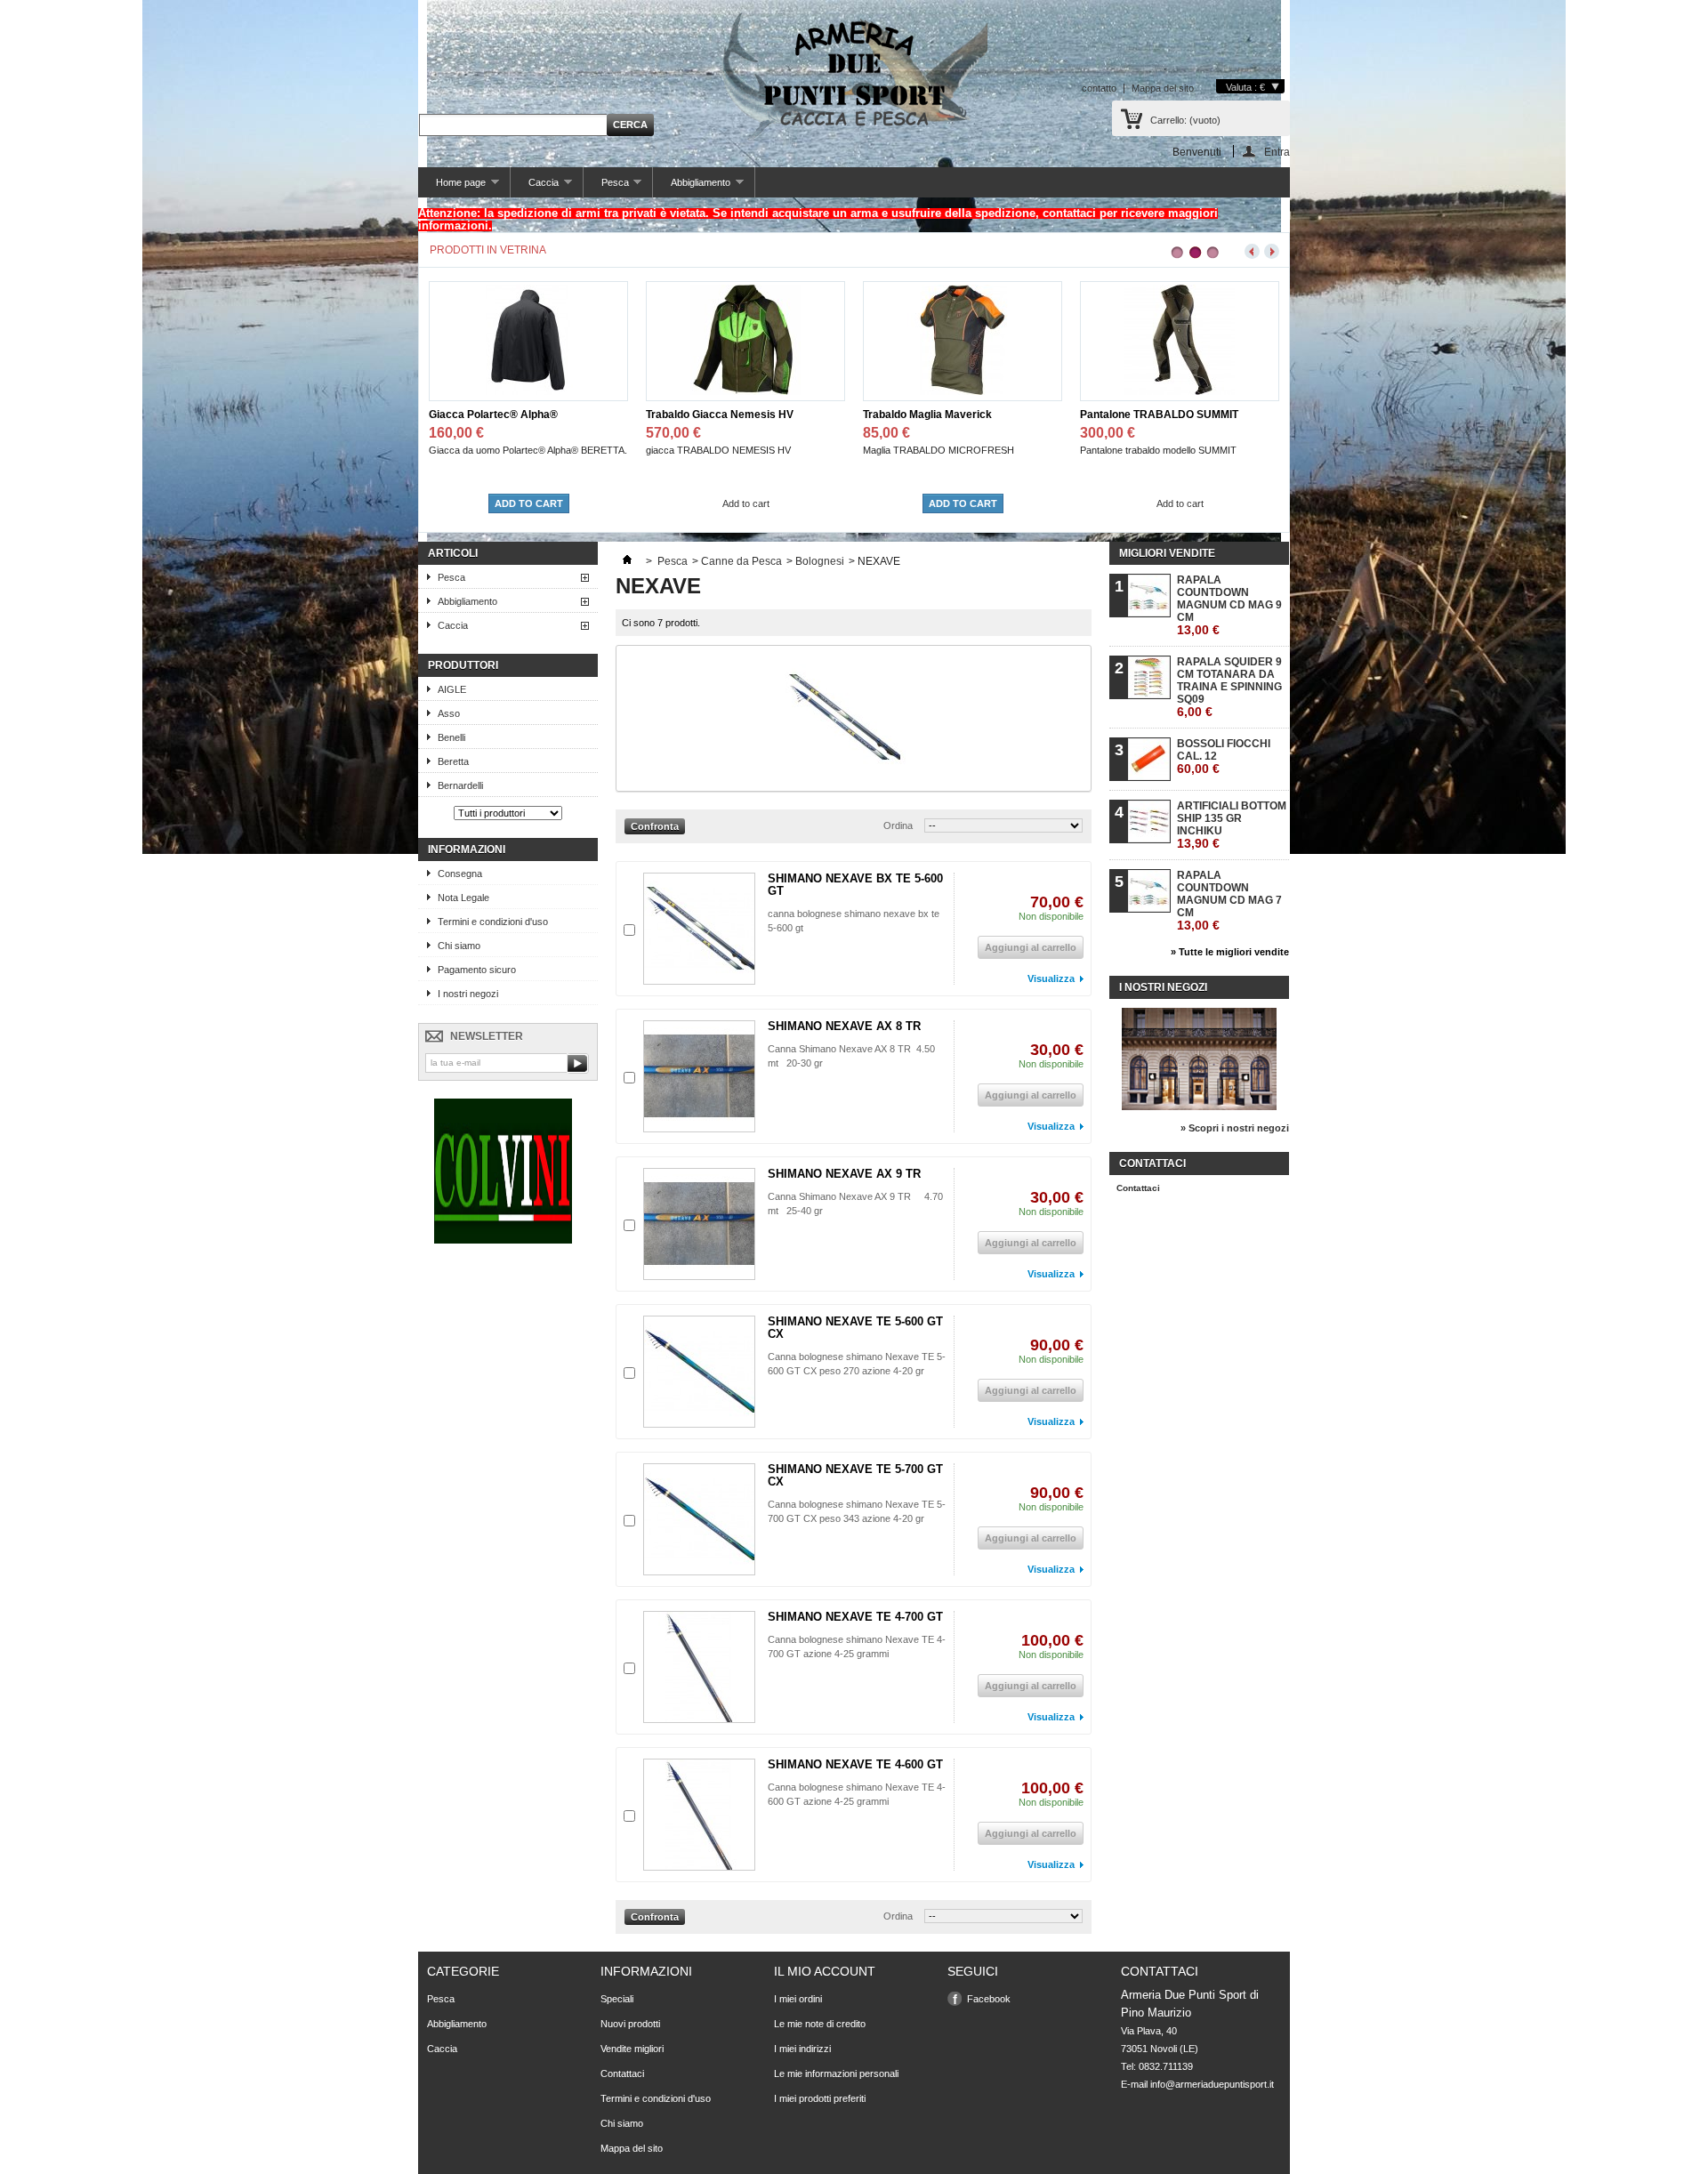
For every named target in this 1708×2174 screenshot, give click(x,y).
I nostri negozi (468, 994)
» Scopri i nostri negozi (1235, 1128)
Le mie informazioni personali (836, 2073)
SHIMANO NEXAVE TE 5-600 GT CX (855, 1328)
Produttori (463, 665)
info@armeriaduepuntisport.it (1212, 2084)
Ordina (898, 825)
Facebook (989, 1999)
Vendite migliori (632, 2049)
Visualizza (1051, 978)
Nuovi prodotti (630, 2024)
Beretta (453, 761)
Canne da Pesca (741, 561)
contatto (1099, 88)
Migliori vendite (1167, 553)
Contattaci (1138, 1188)
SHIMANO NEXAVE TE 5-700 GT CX (855, 1475)
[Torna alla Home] (627, 561)
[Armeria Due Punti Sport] (854, 71)
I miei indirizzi (802, 2049)
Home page (452, 187)
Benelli (451, 737)
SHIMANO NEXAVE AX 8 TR (844, 1026)
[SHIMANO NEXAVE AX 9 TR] (699, 1224)
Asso (449, 713)
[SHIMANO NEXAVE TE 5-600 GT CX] (699, 1372)
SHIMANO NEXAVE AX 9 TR (844, 1174)
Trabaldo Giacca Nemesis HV (503, 415)
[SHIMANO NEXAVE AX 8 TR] (699, 1076)
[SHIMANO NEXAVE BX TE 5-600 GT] (699, 929)
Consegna (460, 874)
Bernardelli (460, 785)
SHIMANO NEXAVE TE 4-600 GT (855, 1764)
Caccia (535, 187)
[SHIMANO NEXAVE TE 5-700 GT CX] (699, 1519)
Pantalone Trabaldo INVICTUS (1155, 415)
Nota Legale (463, 898)
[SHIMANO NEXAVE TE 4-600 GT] (699, 1815)
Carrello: (1185, 120)
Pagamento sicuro (477, 970)
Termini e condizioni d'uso (493, 922)
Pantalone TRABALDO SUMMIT (942, 415)
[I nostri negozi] (1199, 1107)
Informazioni (467, 849)
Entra (1277, 152)
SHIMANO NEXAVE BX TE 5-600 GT (855, 885)
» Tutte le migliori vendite (1230, 952)
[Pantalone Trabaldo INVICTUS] (1180, 391)
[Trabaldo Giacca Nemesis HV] (528, 391)
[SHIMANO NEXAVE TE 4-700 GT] (699, 1667)
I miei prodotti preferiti (820, 2098)
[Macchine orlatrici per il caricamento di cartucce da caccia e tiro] (503, 1240)
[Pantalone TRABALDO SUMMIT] (963, 391)
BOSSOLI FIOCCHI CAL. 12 (1224, 757)
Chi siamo (459, 946)
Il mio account (825, 1971)
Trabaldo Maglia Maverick (710, 415)
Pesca (606, 187)
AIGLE (452, 689)
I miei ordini (798, 1999)
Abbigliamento (692, 187)
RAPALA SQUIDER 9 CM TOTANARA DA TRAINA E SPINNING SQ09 (1229, 687)
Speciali (617, 1999)
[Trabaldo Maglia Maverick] (745, 391)
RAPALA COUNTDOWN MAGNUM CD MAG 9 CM (1229, 605)
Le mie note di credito (820, 2024)
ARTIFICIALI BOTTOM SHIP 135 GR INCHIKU (1232, 825)
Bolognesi (820, 561)
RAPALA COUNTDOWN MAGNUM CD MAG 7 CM (1229, 901)
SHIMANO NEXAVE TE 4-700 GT (855, 1617)
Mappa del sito (1163, 88)
